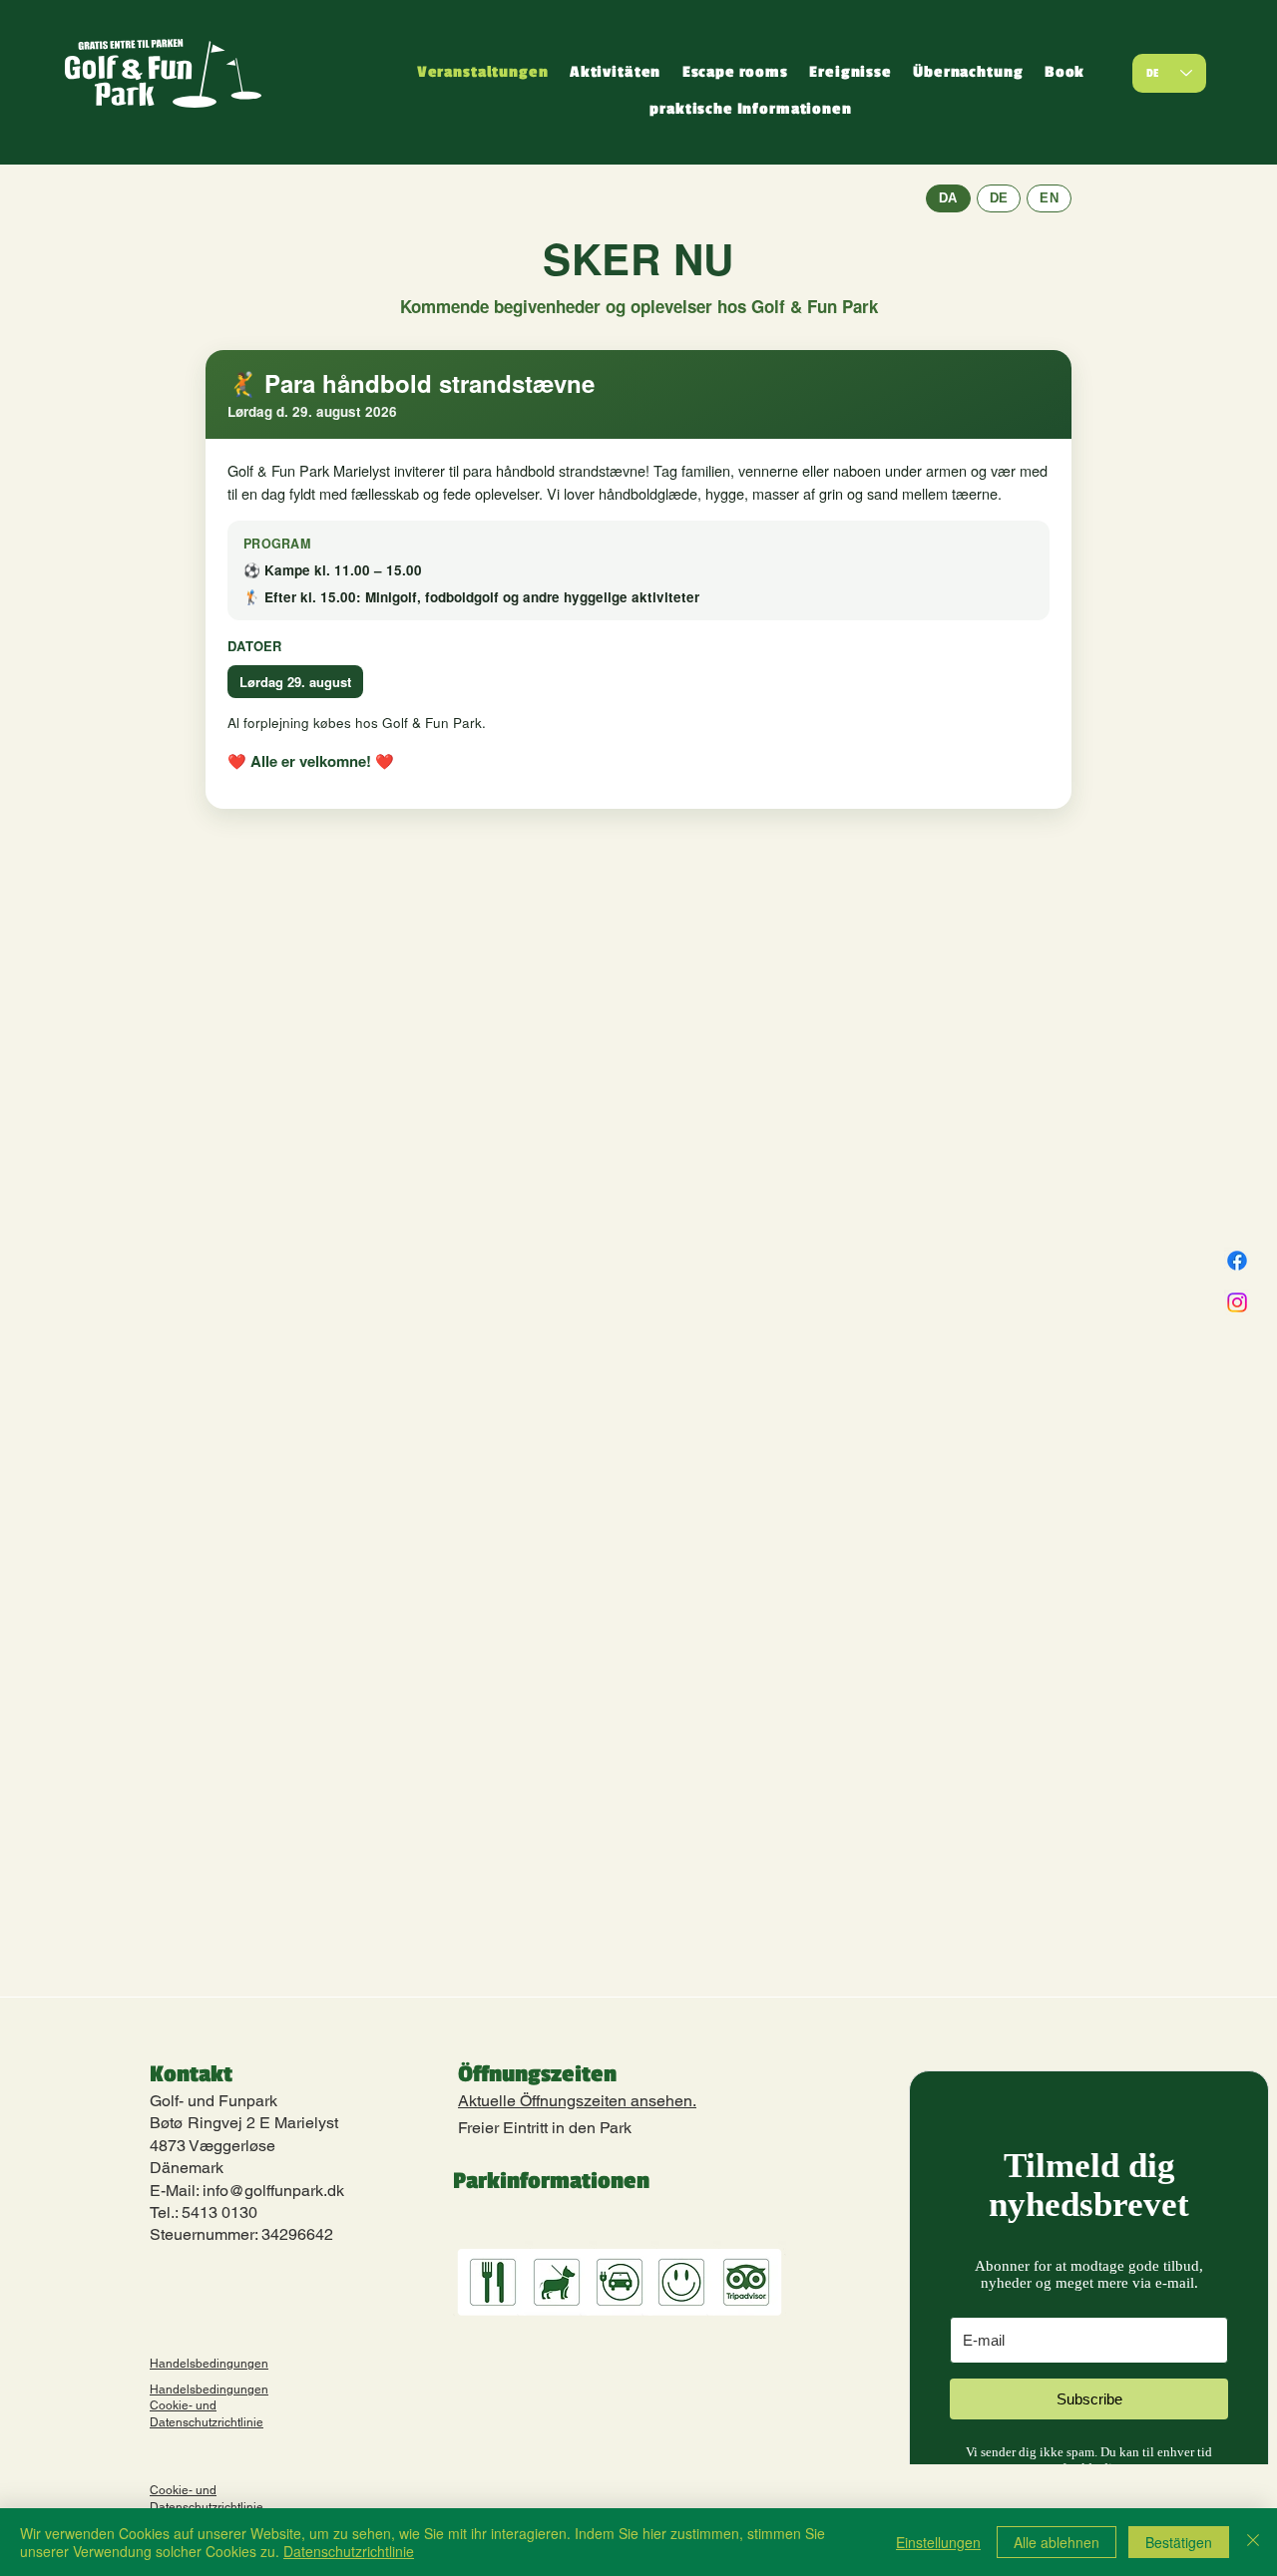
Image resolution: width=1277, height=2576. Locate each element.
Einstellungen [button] (938, 2542)
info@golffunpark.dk (273, 2191)
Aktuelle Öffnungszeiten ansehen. (577, 2101)
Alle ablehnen (1057, 2542)
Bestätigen (1179, 2542)
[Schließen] (1253, 2542)
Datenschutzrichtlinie (349, 2551)
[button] (615, 73)
